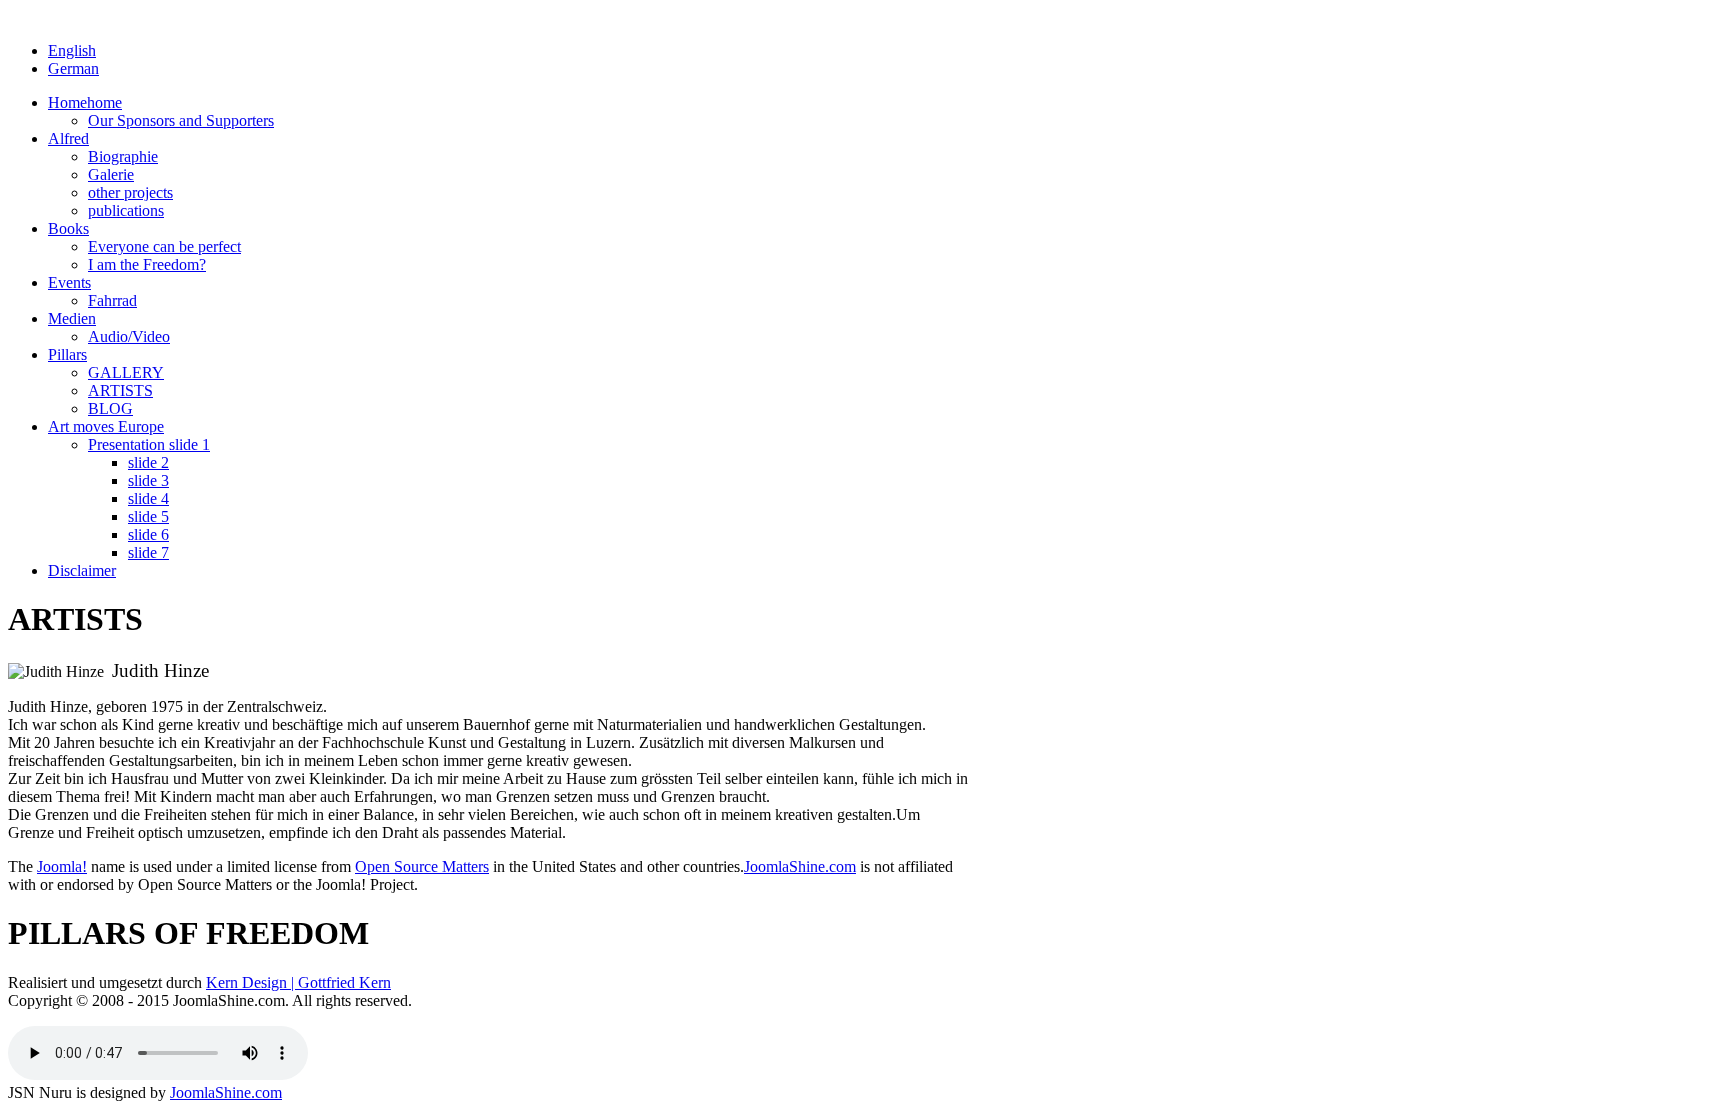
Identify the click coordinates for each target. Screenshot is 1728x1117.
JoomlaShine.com (800, 866)
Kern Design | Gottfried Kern (298, 982)
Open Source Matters (422, 866)
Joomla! (62, 866)
